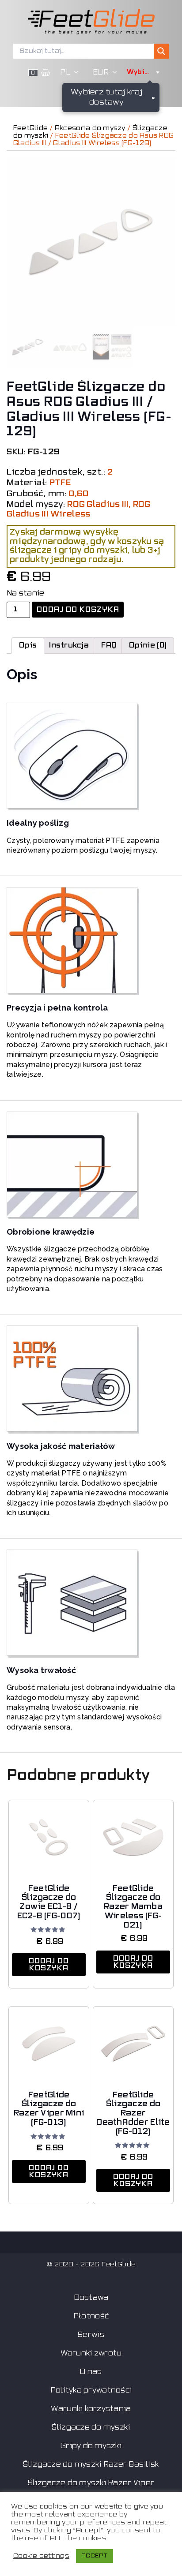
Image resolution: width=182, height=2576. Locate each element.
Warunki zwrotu (91, 2353)
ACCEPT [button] (95, 2556)
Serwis (91, 2335)
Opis (28, 645)
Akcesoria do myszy (90, 128)
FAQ (109, 645)
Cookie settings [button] (41, 2556)
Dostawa (91, 2298)
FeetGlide (30, 128)
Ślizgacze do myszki (91, 2427)
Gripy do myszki (91, 2446)
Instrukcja (69, 645)
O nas (91, 2372)
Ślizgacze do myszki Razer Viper (91, 2483)
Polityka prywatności (91, 2390)
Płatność (91, 2316)
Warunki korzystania (91, 2409)
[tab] (28, 645)
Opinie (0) (148, 645)
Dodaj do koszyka (78, 610)
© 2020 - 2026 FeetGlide (91, 2264)
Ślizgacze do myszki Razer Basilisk (91, 2464)
